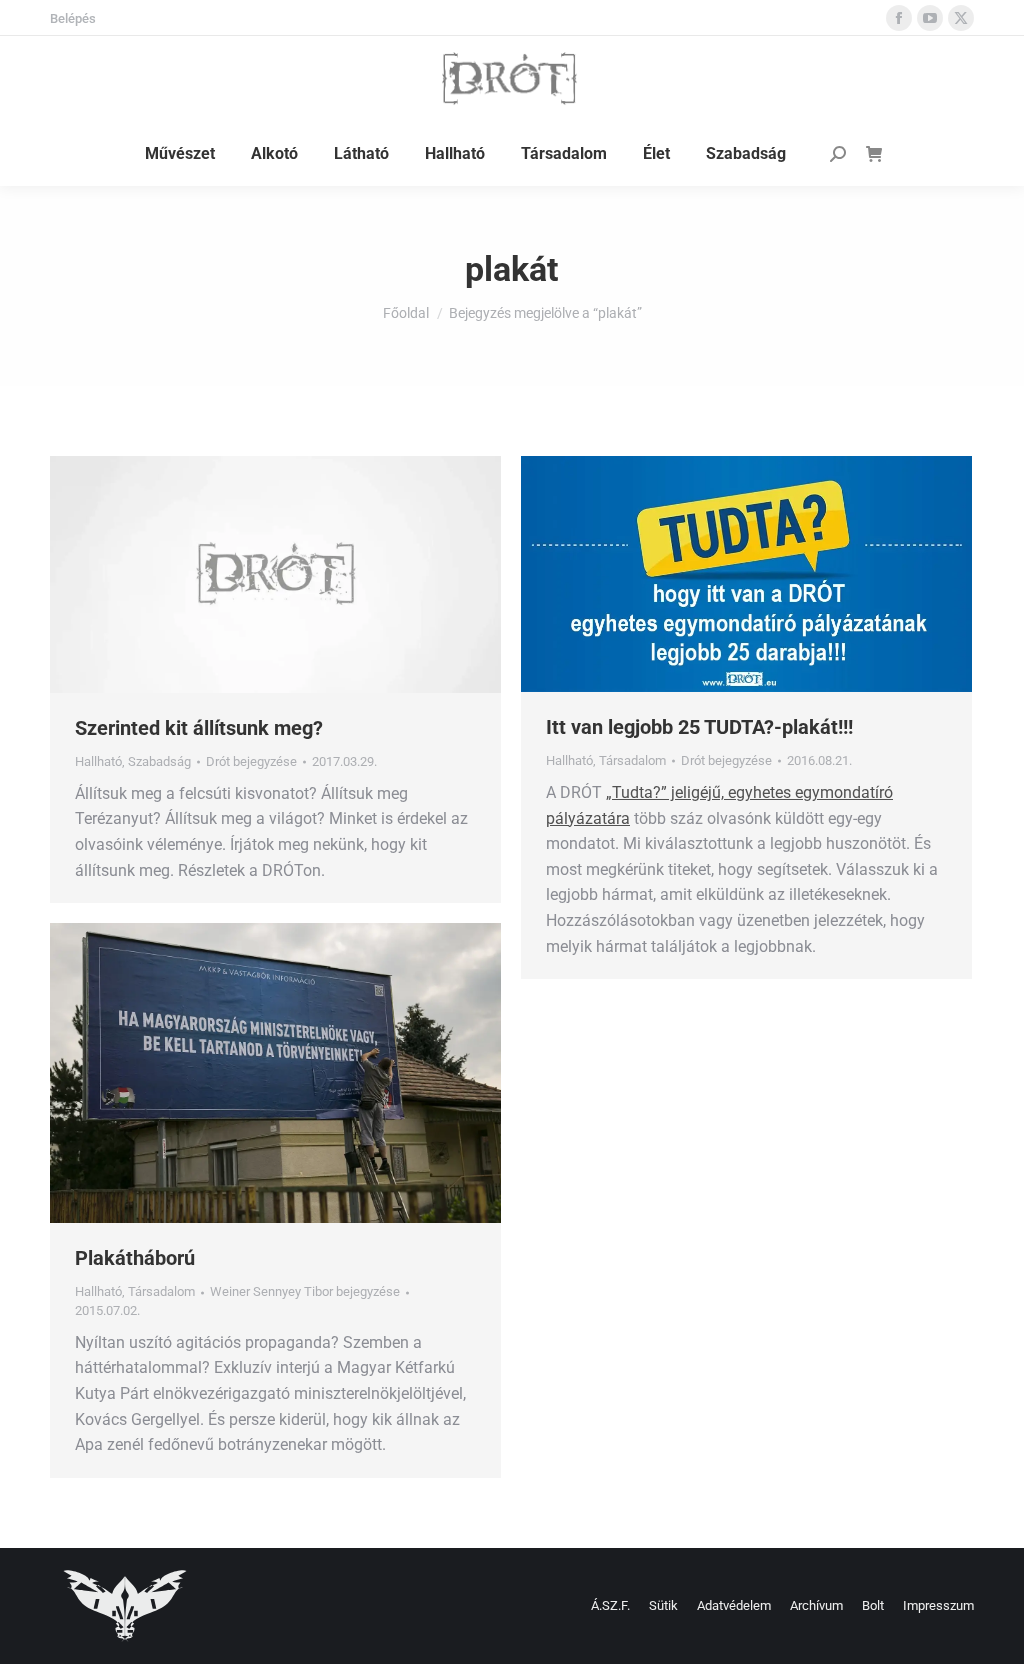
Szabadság (159, 761)
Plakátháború (135, 1258)
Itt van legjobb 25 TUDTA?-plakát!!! (699, 727)
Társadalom (632, 760)
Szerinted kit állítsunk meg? (199, 728)
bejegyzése (251, 761)
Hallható (98, 761)
